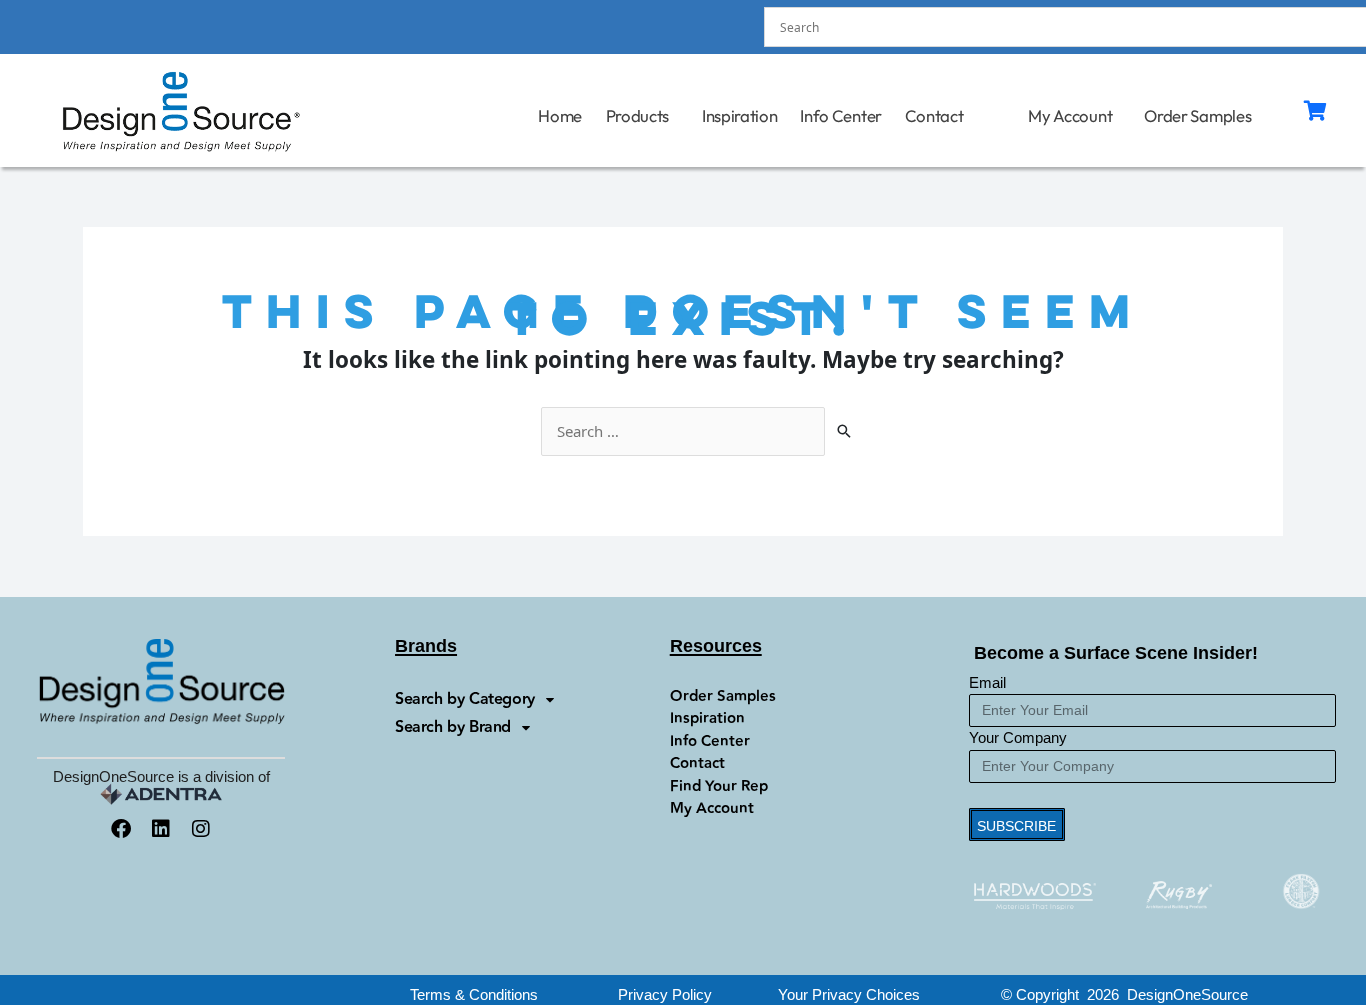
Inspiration (740, 115)
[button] (849, 994)
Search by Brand (453, 727)
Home (560, 115)
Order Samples (1198, 115)
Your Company (1018, 737)
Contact (935, 115)
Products (637, 115)
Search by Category (465, 699)
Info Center (841, 115)
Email (987, 682)
